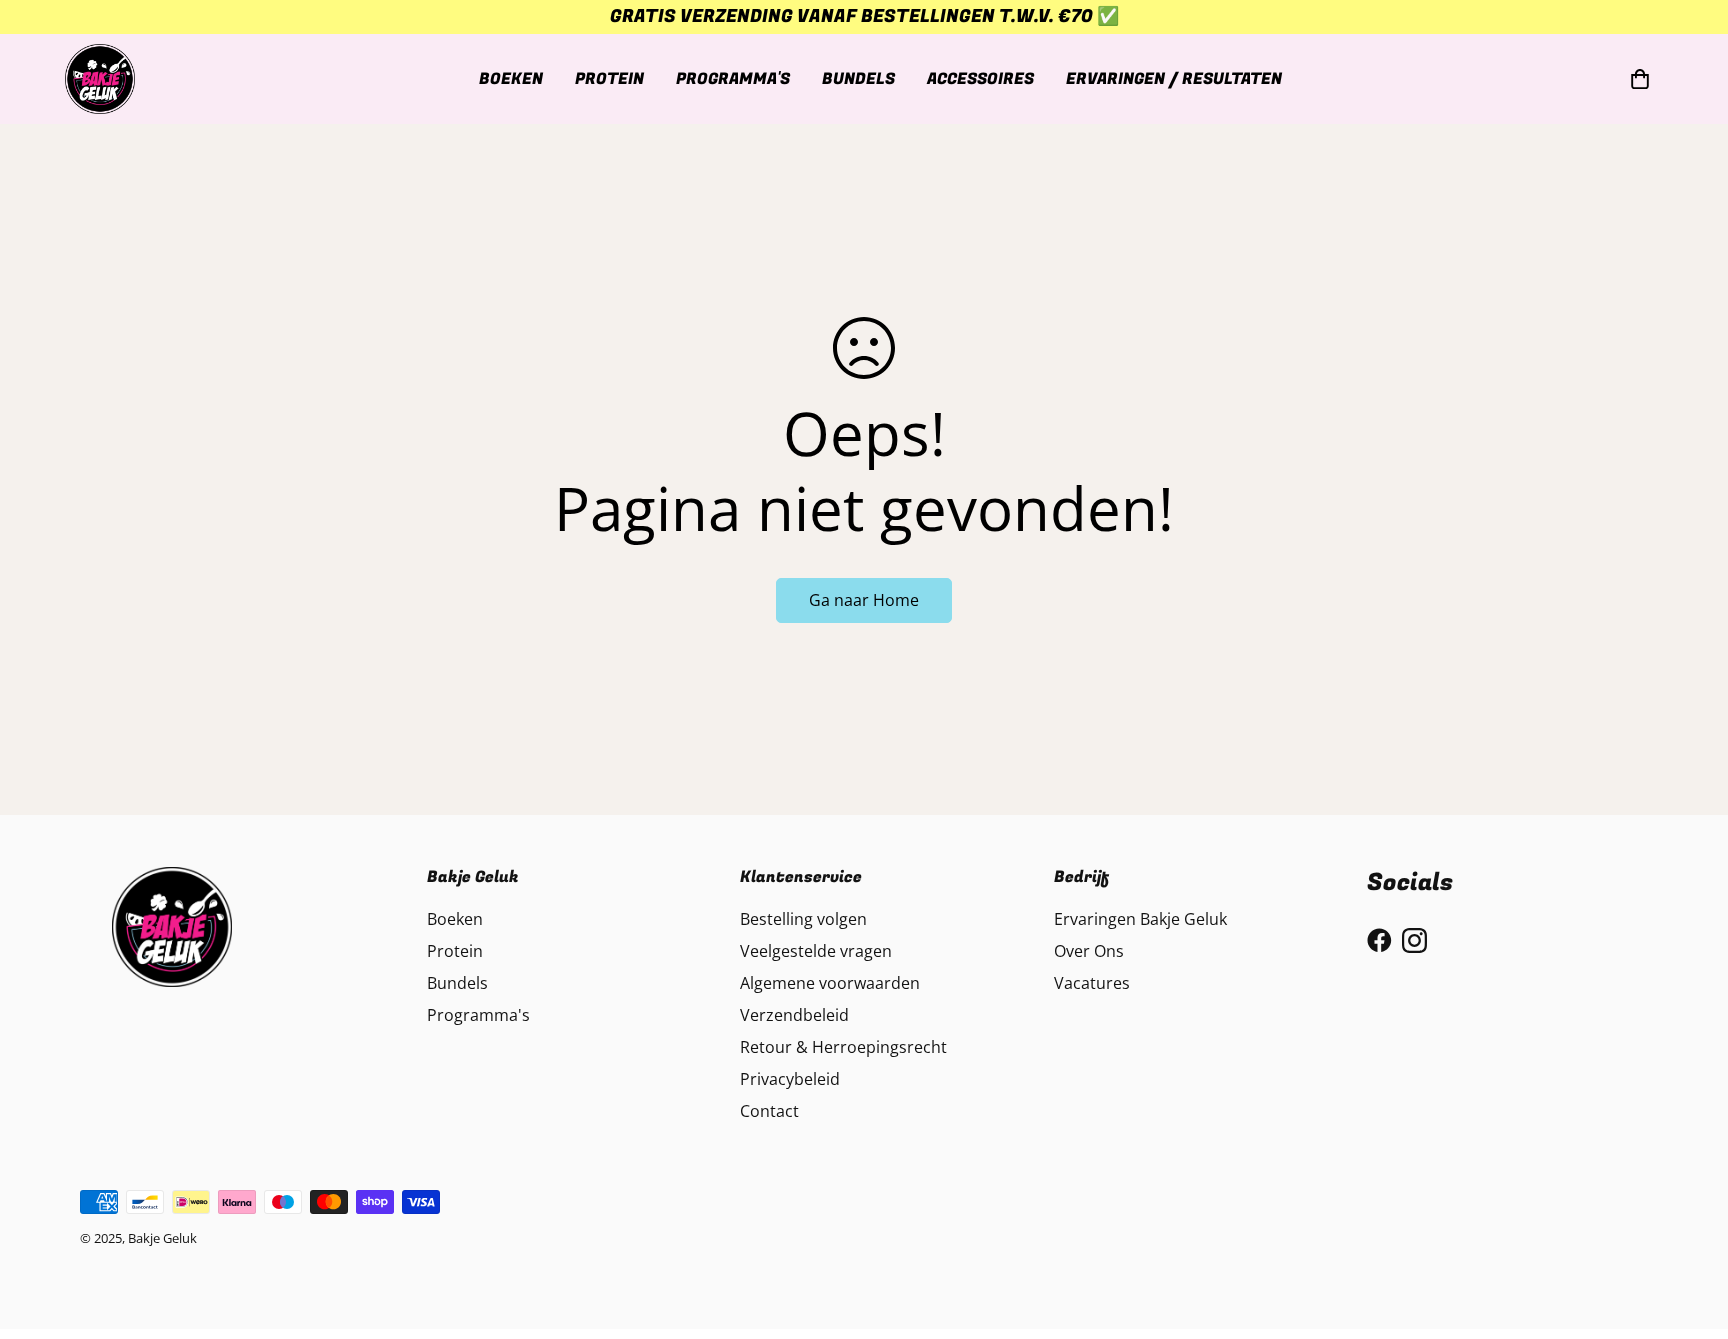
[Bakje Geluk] (100, 79)
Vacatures (1092, 983)
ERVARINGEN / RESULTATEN (1174, 78)
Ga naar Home (864, 600)
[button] (1636, 79)
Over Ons (1089, 951)
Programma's (478, 1015)
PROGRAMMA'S (733, 78)
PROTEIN (609, 78)
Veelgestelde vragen (816, 951)
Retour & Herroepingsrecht (843, 1047)
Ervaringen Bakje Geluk (1140, 919)
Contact (769, 1111)
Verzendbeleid (794, 1015)
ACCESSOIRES (980, 78)
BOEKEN (511, 78)
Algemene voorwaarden (830, 983)
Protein (455, 951)
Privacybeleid (790, 1079)
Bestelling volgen (803, 919)
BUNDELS (858, 78)
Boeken (455, 919)
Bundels (457, 983)
